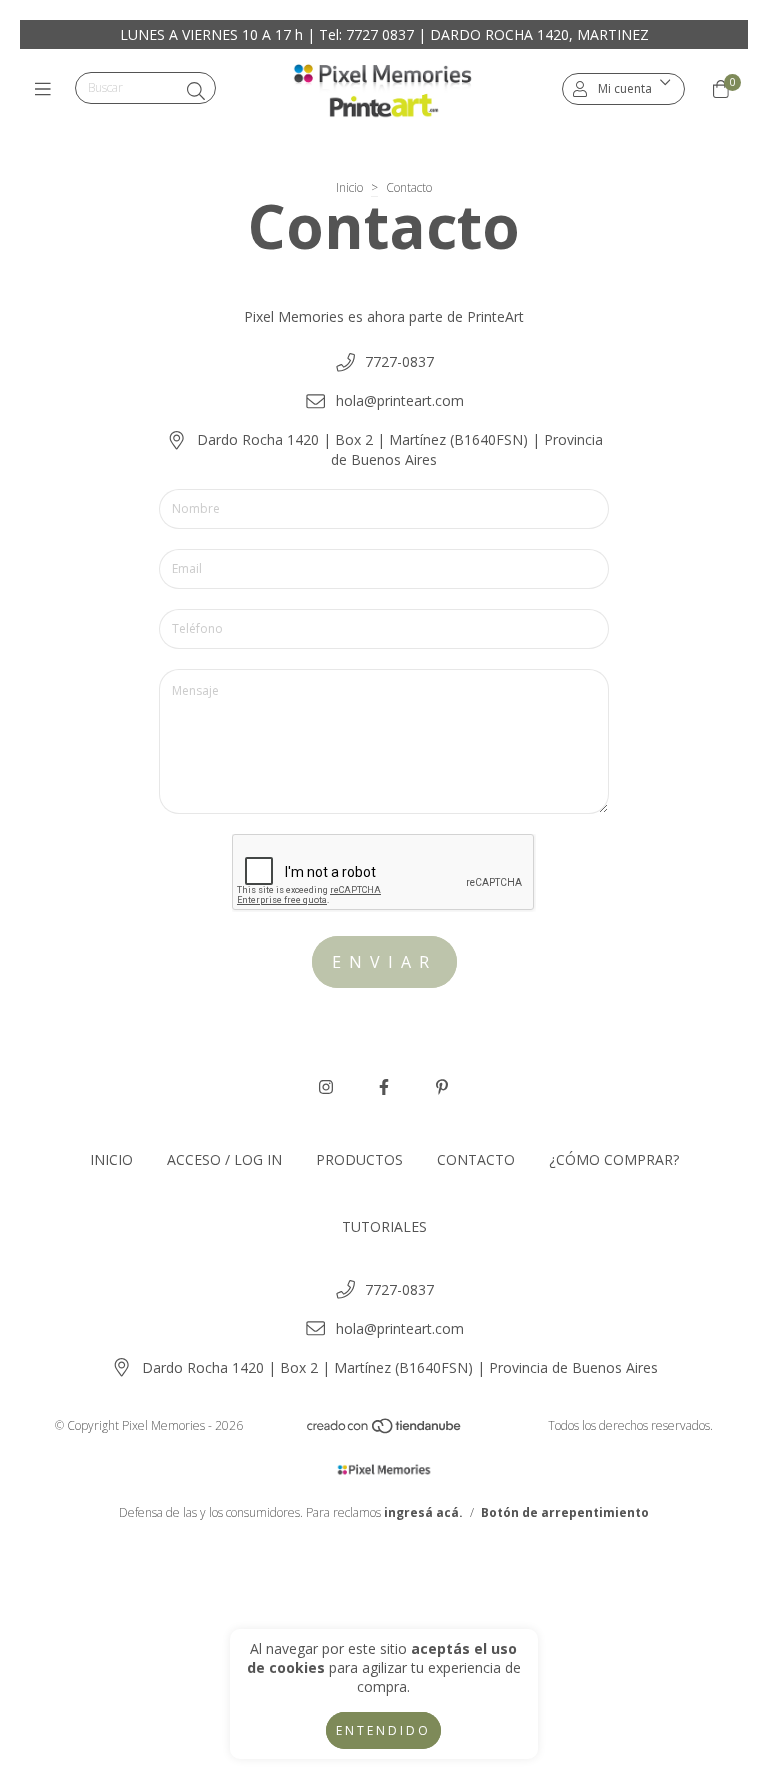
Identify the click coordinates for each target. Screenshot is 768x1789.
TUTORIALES (384, 1226)
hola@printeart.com (400, 400)
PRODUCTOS (359, 1159)
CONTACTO (476, 1159)
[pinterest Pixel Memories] (442, 1087)
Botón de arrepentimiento (565, 1512)
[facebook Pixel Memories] (384, 1087)
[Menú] (47, 89)
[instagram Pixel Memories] (326, 1087)
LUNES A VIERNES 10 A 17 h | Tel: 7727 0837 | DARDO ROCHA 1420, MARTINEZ (384, 34)
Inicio (349, 187)
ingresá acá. (423, 1512)
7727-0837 (399, 361)
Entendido (383, 1730)
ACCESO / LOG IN (224, 1159)
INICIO (111, 1159)
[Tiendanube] (385, 1430)
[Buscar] (196, 91)
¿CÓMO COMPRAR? (614, 1159)
